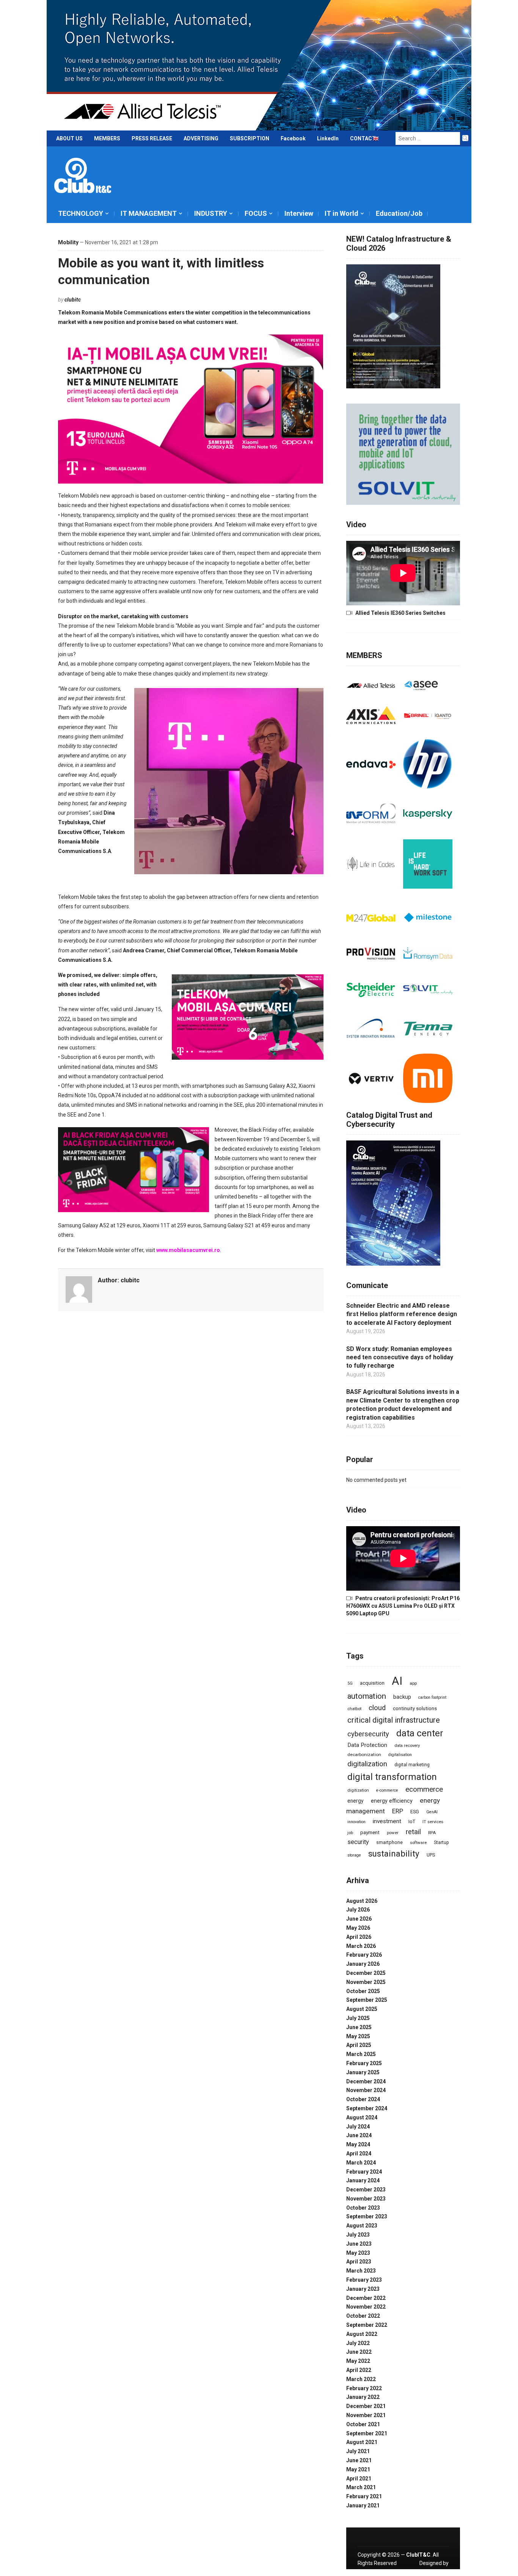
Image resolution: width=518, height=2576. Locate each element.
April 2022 (359, 2370)
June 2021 (359, 2460)
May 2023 (358, 2253)
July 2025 (358, 2018)
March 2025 (361, 2054)
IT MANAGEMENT (149, 213)
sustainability (394, 1853)
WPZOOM (436, 2572)
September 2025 (367, 2000)
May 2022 (358, 2361)
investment (387, 1821)
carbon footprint (432, 1697)
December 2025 (366, 1973)
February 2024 (364, 2172)
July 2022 (358, 2343)
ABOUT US (69, 138)
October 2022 (363, 2316)
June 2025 (359, 2027)
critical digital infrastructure (394, 1720)
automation (367, 1696)
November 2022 (366, 2307)
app (413, 1683)
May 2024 (358, 2144)
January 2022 (363, 2397)
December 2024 (366, 2081)
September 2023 (367, 2216)
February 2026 (364, 1955)
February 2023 (364, 2280)
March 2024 (361, 2163)
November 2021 (366, 2415)
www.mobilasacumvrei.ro (188, 1250)
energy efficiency (392, 1801)
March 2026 (361, 1946)
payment (370, 1832)
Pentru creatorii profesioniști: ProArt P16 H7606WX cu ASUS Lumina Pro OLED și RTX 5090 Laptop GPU (403, 1606)
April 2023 (359, 2262)
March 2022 (361, 2379)
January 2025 (363, 2072)
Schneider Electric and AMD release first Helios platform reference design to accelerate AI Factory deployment (402, 1314)
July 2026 (358, 1910)
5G (350, 1683)
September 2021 (367, 2433)
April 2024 (359, 2153)
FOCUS (256, 213)
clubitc (73, 300)
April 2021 (359, 2479)
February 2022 (364, 2388)
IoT (412, 1821)
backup (402, 1697)
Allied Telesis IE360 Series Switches (400, 613)
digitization (358, 1790)
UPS (431, 1855)
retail (413, 1832)
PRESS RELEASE (152, 138)
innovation (356, 1822)
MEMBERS (107, 138)
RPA (432, 1833)
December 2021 (366, 2406)
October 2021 (363, 2424)
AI (397, 1681)
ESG (415, 1812)
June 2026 (359, 1919)
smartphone (389, 1842)
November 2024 (366, 2090)
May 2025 (358, 2036)
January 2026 (363, 1964)
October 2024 (363, 2099)
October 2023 (363, 2208)
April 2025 (359, 2045)
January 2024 (363, 2180)
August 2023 (362, 2226)
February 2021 (364, 2496)
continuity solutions (415, 1708)
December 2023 (366, 2190)
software (418, 1842)
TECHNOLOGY (81, 213)
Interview (299, 213)
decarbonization (364, 1755)
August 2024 (362, 2117)
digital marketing (412, 1765)
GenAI (432, 1812)
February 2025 (364, 2063)
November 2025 (366, 1982)
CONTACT (363, 138)
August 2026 (362, 1901)
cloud (377, 1708)
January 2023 (363, 2289)
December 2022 (366, 2298)
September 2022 (367, 2325)
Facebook (293, 138)
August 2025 (362, 2009)
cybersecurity (368, 1734)
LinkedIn (328, 138)
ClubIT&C (418, 2555)
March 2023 (361, 2271)
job (350, 1833)
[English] (376, 140)
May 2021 (358, 2469)
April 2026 (359, 1937)
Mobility (68, 242)
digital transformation (392, 1777)
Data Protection (367, 1745)
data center (420, 1733)
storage (354, 1855)
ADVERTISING (201, 138)
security (358, 1842)
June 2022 (359, 2352)
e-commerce (387, 1790)
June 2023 (359, 2244)
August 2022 (362, 2334)
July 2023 (358, 2235)
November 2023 (366, 2199)
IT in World (341, 213)
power (393, 1833)
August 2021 (362, 2442)
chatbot (354, 1709)
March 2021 (361, 2487)
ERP (398, 1811)
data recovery (407, 1745)
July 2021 (358, 2451)
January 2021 (363, 2505)
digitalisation (400, 1755)
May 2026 (358, 1928)
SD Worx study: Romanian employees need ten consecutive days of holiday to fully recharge (400, 1357)
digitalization (367, 1764)
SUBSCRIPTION (250, 138)
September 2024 (367, 2108)
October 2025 (363, 1991)
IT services (433, 1822)
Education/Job (399, 213)
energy (356, 1801)
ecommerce (424, 1789)
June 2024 (359, 2135)
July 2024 (358, 2127)
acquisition (372, 1683)
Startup (441, 1842)
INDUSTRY (211, 213)
